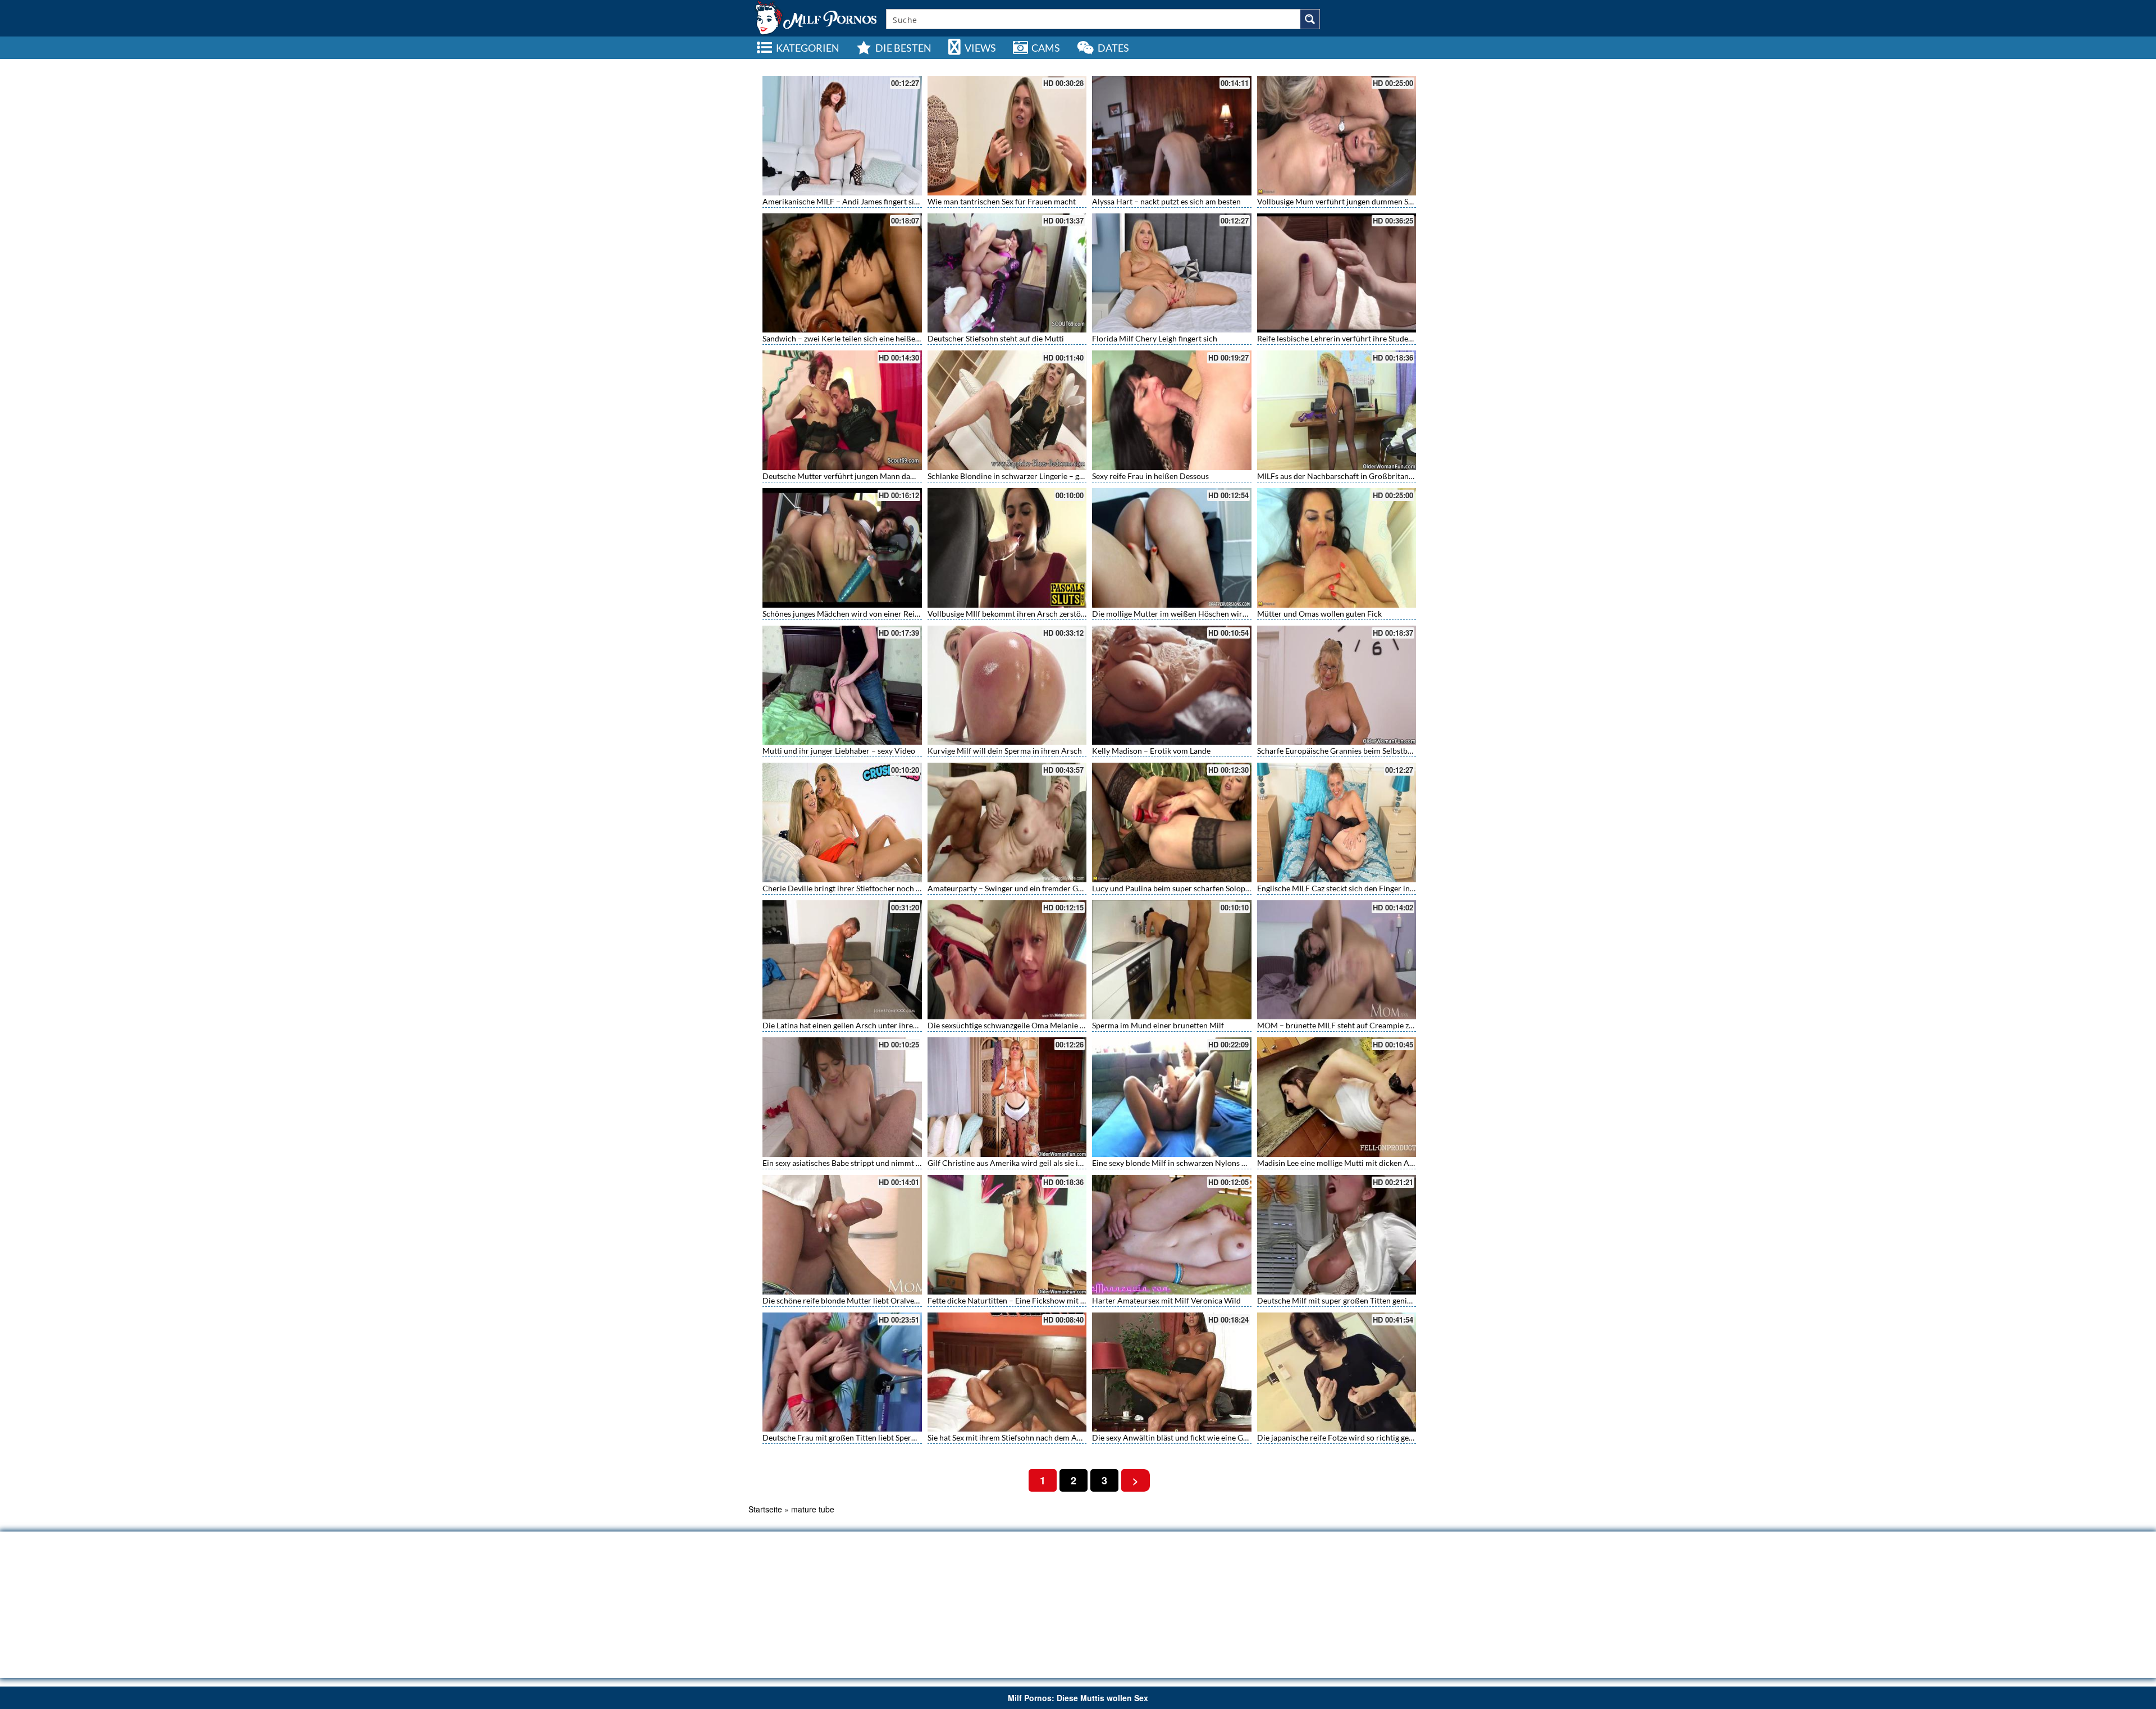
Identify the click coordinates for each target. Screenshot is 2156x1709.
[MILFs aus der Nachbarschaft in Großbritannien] (1337, 410)
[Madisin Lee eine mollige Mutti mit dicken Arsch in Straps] (1337, 1097)
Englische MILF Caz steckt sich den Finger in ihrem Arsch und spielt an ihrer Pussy (1399, 888)
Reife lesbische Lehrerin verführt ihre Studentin (1340, 338)
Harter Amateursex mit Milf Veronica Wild (1166, 1300)
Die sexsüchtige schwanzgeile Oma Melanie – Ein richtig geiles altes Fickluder (1062, 1025)
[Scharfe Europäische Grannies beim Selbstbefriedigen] (1337, 685)
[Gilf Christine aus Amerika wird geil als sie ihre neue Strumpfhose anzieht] (1007, 1097)
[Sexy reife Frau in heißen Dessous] (1172, 410)
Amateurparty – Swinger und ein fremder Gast (1008, 888)
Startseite (765, 1509)
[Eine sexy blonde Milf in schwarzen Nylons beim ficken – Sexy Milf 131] (1172, 1097)
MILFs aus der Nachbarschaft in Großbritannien (1340, 476)
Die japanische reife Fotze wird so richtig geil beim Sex (1351, 1437)
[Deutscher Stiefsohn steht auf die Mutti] (1007, 273)
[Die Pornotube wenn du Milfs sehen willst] (815, 17)
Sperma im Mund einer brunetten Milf (1158, 1025)
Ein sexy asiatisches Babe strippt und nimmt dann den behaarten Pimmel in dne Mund (911, 1163)
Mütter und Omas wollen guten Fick (1319, 614)
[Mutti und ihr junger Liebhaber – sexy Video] (842, 685)
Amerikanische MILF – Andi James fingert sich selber (854, 201)
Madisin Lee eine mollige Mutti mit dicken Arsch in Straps (1357, 1163)
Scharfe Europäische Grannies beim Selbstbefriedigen (1350, 751)
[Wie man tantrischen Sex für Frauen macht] (1007, 136)
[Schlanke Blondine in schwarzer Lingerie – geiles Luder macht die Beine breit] (1007, 410)
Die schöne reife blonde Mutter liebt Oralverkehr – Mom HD (868, 1300)
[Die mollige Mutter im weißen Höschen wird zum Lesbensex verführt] (1172, 548)
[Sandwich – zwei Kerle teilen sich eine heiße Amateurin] (842, 273)
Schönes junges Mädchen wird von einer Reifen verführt (860, 614)
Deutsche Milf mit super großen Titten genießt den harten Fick (1366, 1300)
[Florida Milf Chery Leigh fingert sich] (1172, 273)
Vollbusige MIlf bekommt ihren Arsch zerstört (1007, 614)
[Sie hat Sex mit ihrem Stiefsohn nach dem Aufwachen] (1007, 1372)
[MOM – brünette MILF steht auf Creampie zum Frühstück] (1337, 960)
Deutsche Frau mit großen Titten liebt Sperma (842, 1437)
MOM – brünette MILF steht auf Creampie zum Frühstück (1357, 1025)
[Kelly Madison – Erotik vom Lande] (1172, 685)
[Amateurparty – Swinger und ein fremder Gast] (1007, 822)
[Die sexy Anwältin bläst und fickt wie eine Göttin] (1172, 1372)
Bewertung (1381, 65)
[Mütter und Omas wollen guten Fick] (1337, 548)
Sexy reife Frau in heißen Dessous (1150, 476)
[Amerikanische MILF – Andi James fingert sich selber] (842, 136)
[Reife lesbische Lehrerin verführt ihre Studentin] (1337, 273)
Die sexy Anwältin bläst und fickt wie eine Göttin (1176, 1437)
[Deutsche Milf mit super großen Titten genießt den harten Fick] (1337, 1235)
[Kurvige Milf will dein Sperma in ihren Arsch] (1007, 685)
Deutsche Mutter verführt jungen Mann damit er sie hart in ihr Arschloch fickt (898, 476)
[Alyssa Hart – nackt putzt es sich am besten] (1172, 136)
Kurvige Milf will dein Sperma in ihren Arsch (1005, 751)
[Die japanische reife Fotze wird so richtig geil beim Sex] (1337, 1372)
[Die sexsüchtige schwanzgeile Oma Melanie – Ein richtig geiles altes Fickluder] (1007, 960)
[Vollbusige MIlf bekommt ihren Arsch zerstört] (1007, 548)
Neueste (1312, 65)
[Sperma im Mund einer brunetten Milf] (1172, 960)
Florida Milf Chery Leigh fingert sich (1155, 338)
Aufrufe (1344, 65)
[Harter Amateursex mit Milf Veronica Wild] (1172, 1235)
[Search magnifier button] (1310, 19)
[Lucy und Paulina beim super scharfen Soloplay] (1172, 822)
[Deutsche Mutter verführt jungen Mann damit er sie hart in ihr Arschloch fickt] (842, 410)
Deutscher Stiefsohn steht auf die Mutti (996, 338)
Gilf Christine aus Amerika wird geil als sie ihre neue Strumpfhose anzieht (1055, 1163)
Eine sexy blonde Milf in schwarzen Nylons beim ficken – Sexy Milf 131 (1214, 1163)
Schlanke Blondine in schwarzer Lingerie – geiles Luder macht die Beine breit (1060, 476)
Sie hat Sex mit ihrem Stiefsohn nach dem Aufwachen (1019, 1437)
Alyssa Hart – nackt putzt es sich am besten (1166, 201)
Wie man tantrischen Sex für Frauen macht (1002, 201)
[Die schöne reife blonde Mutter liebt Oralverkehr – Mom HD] (842, 1235)
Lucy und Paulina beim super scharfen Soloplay (1174, 888)
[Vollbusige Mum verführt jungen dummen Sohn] (1337, 136)
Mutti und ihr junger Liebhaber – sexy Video (839, 751)
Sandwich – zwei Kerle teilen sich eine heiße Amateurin (858, 338)
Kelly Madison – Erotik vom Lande (1151, 751)
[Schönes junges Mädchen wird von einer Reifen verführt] (842, 548)
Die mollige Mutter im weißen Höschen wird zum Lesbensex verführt (1212, 614)
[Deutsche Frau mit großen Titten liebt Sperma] (842, 1372)
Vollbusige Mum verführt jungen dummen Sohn (1339, 201)
